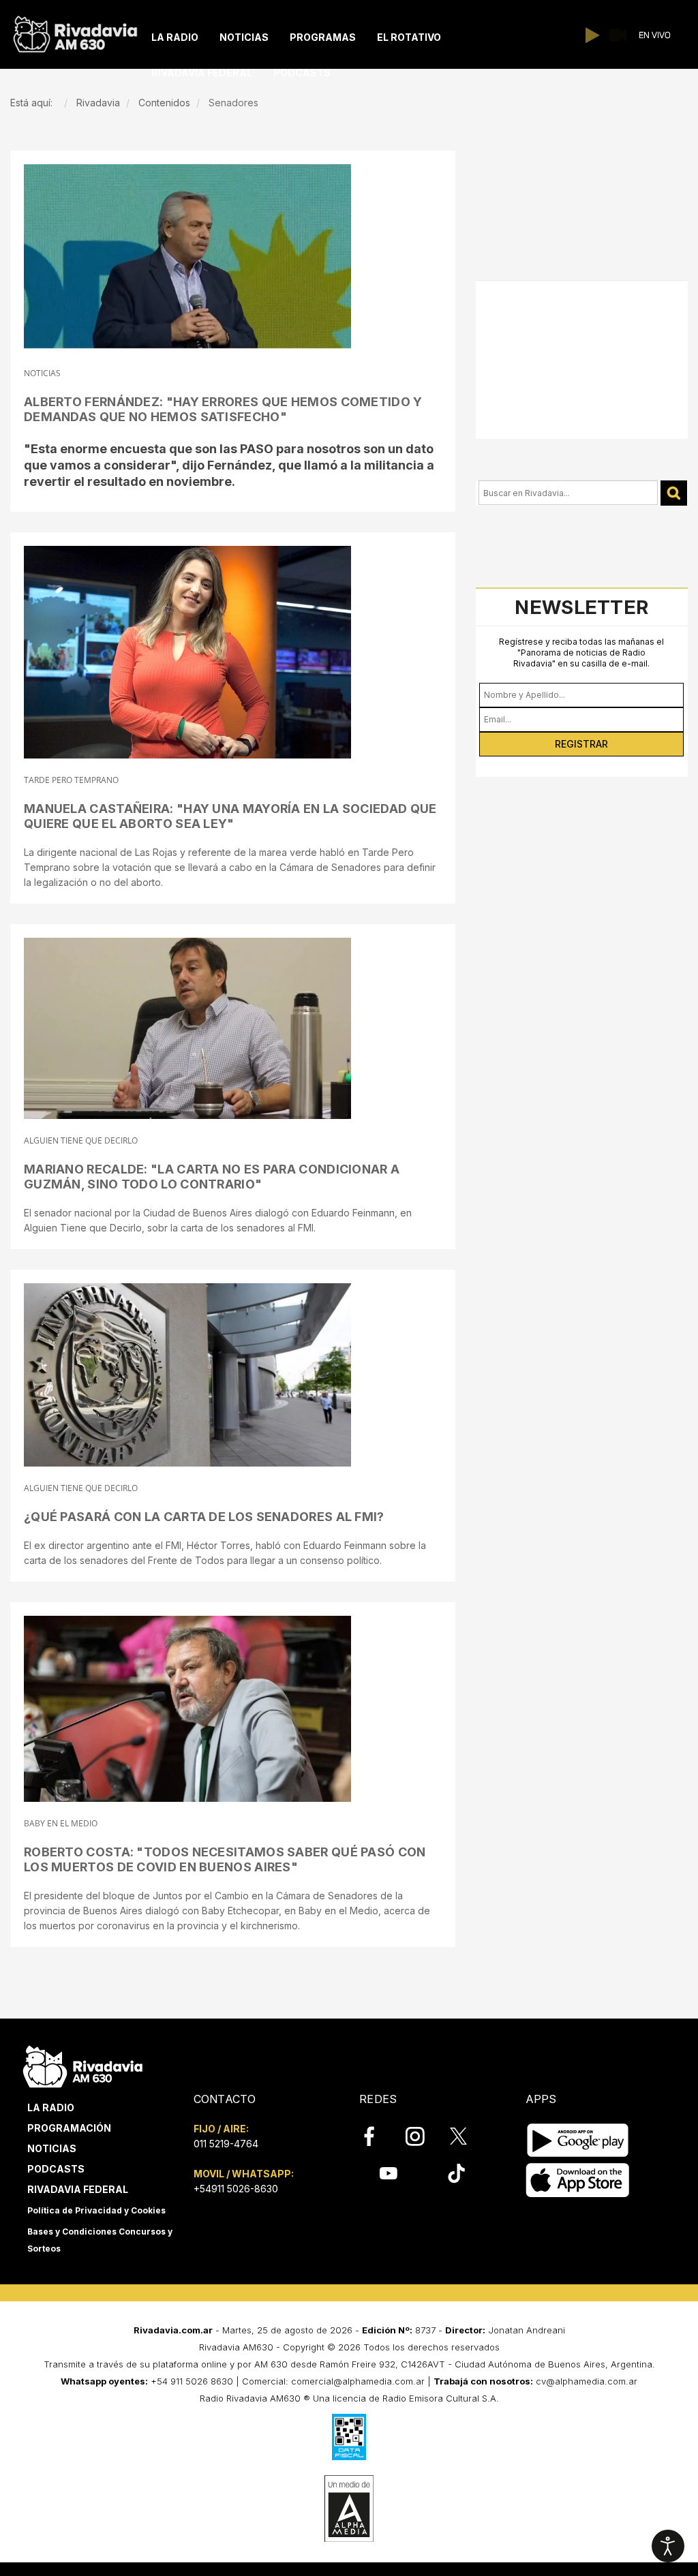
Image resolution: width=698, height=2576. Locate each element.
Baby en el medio (61, 1823)
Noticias (52, 2148)
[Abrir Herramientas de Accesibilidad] (668, 2546)
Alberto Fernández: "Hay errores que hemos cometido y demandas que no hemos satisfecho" (223, 409)
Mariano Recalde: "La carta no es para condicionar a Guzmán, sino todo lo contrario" (212, 1177)
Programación (69, 2128)
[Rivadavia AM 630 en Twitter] (468, 2136)
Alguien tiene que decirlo (81, 1140)
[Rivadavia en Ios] (578, 2180)
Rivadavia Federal (78, 2189)
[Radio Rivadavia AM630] (75, 31)
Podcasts (56, 2169)
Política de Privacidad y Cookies (96, 2210)
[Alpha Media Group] (349, 2509)
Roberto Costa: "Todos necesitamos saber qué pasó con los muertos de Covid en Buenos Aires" (225, 1859)
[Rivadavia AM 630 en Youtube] (388, 2173)
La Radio (51, 2107)
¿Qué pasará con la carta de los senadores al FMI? (204, 1517)
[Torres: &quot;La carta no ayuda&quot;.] (187, 1375)
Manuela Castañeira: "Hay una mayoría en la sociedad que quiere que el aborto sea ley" (230, 816)
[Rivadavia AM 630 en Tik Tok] (456, 2173)
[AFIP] (349, 2437)
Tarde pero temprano (71, 780)
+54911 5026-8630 (236, 2189)
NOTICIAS (42, 373)
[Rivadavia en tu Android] (578, 2140)
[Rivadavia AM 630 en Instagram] (423, 2136)
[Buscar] (674, 493)
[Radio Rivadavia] (83, 2065)
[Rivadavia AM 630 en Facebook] (377, 2136)
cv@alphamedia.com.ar (587, 2381)
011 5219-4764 (226, 2144)
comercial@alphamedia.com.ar (358, 2381)
